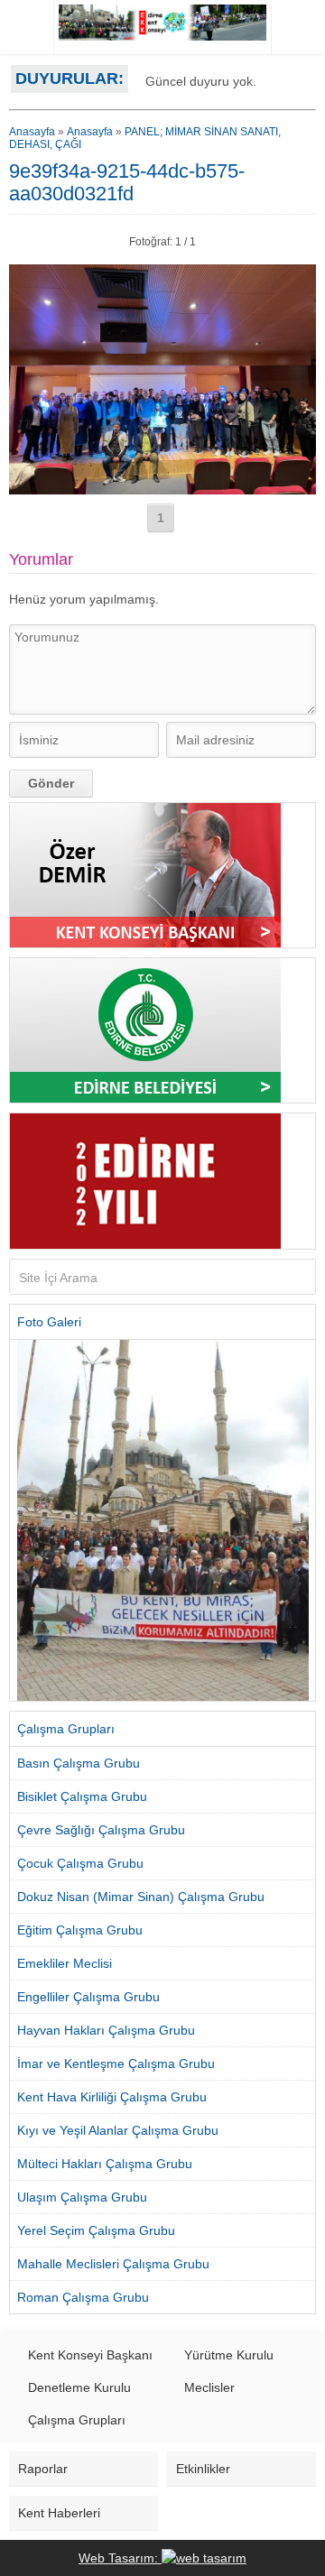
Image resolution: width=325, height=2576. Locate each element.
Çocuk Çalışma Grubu (80, 1863)
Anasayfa (32, 132)
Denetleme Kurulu (79, 2387)
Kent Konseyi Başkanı (90, 2355)
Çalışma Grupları (77, 2420)
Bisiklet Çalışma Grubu (82, 1796)
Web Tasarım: (120, 2558)
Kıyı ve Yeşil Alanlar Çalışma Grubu (118, 2130)
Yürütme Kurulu (229, 2355)
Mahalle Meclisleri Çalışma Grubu (113, 2264)
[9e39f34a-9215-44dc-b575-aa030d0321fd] (162, 487)
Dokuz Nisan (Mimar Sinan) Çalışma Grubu (141, 1897)
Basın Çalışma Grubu (79, 1763)
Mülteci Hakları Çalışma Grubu (105, 2164)
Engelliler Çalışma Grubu (88, 1997)
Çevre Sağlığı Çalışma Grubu (101, 1830)
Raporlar (43, 2469)
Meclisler (209, 2387)
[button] (23, 1520)
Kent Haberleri (59, 2513)
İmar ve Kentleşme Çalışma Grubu (116, 2064)
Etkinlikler (203, 2469)
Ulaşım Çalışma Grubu (82, 2197)
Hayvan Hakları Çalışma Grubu (106, 2030)
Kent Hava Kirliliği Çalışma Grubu (112, 2097)
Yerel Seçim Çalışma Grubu (96, 2230)
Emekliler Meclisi (65, 1963)
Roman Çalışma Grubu (83, 2297)
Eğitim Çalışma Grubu (80, 1930)
